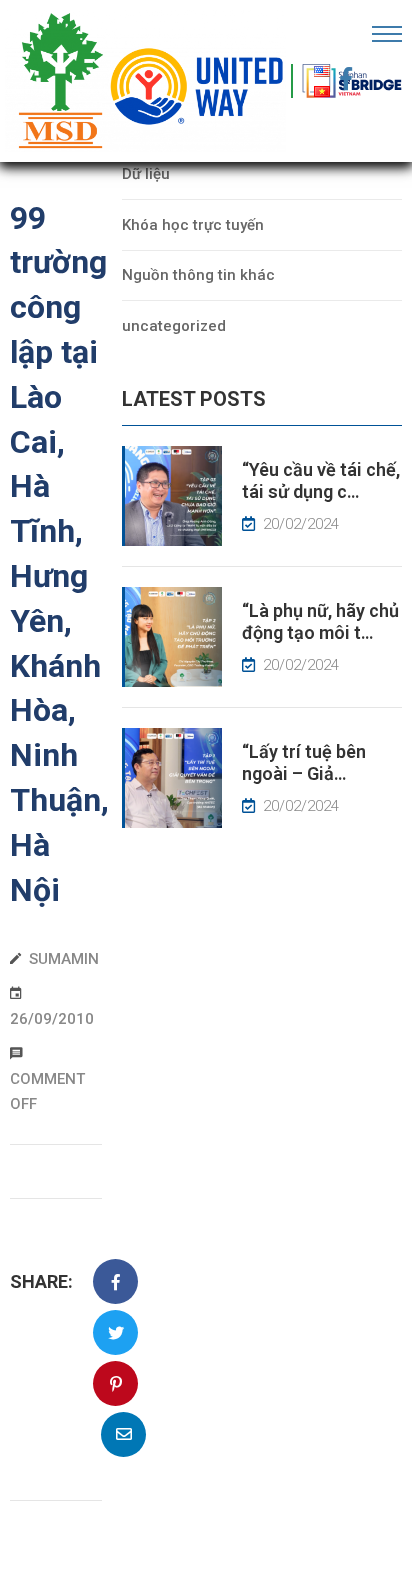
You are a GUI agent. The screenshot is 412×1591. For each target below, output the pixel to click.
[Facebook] (346, 78)
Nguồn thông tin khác (198, 275)
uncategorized (174, 326)
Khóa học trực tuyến (193, 225)
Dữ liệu (146, 174)
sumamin (64, 959)
